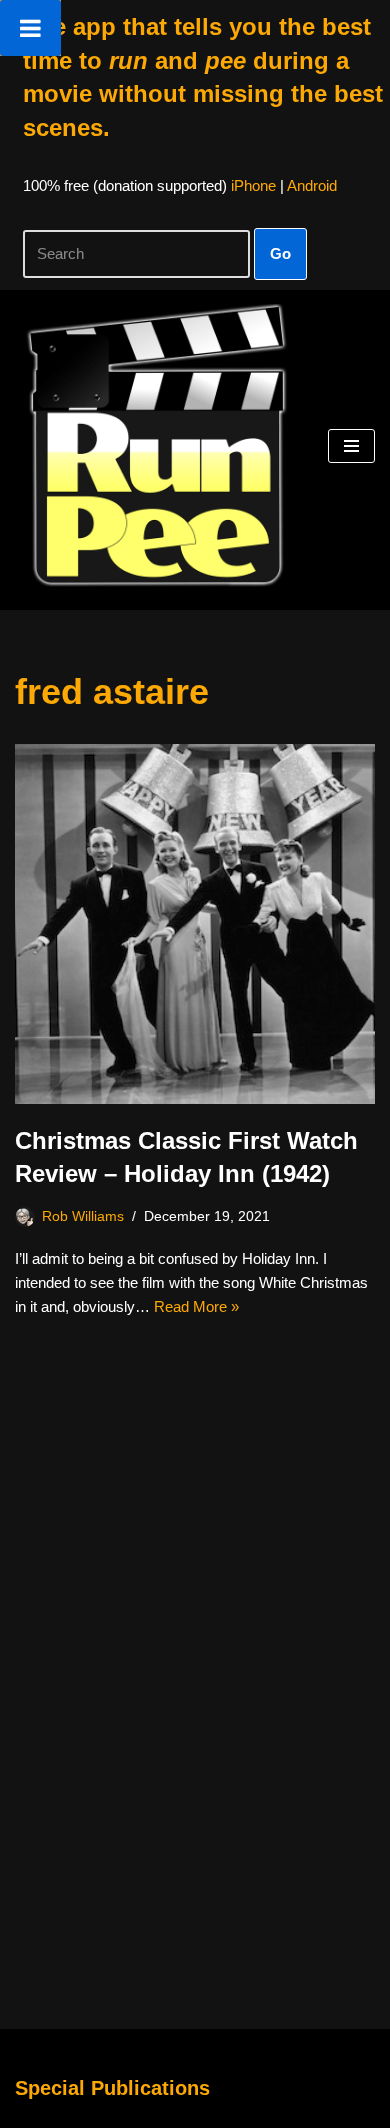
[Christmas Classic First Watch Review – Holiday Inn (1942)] (195, 924)
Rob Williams (83, 1216)
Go (280, 253)
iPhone (253, 185)
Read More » (196, 1306)
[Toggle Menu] (30, 28)
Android (312, 185)
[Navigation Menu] (351, 446)
